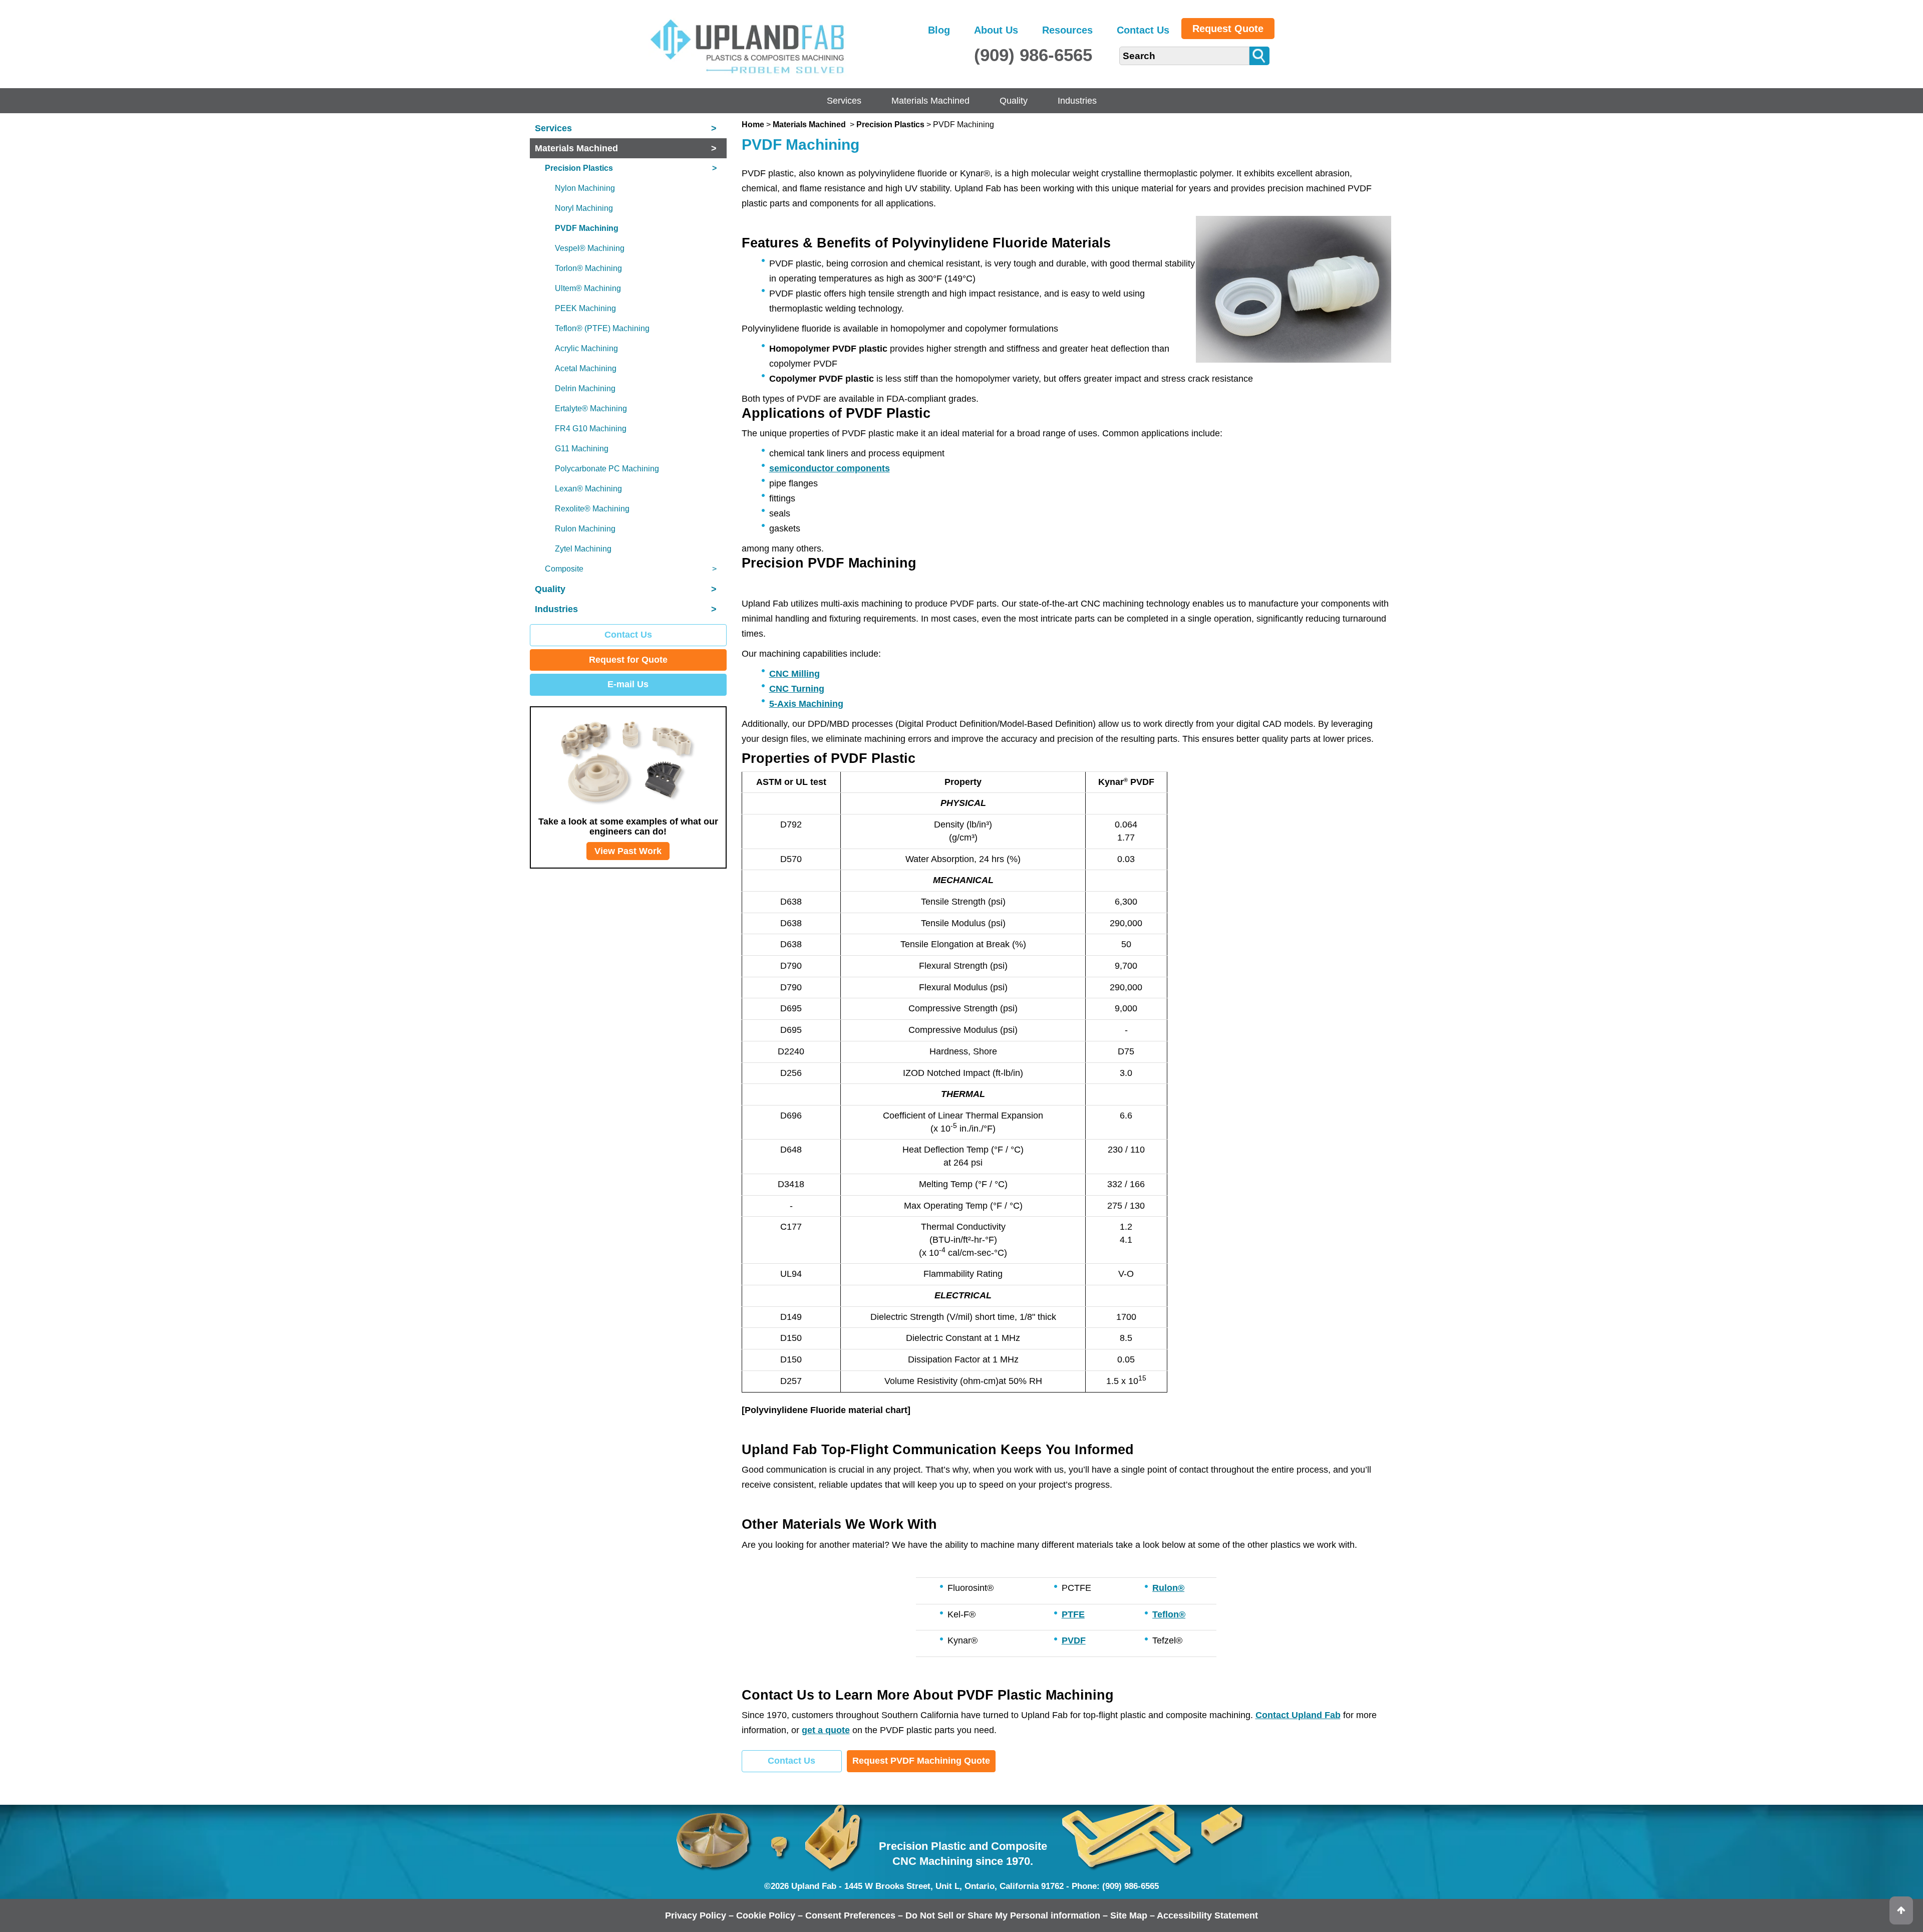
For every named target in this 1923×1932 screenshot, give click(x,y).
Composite (631, 569)
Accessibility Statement (1207, 1915)
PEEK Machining (585, 308)
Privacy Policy (696, 1915)
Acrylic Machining (586, 348)
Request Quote (1228, 29)
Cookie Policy (766, 1915)
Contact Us (1143, 30)
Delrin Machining (585, 388)
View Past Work (628, 851)
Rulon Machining (585, 529)
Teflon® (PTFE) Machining (602, 328)
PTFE (1073, 1614)
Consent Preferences (850, 1915)
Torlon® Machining (588, 268)
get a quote (826, 1730)
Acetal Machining (586, 368)
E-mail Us (628, 684)
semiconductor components (830, 468)
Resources (1067, 30)
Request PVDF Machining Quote (921, 1761)
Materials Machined (930, 101)
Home (753, 124)
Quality (1014, 101)
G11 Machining (582, 449)
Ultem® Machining (588, 288)
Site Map (1129, 1915)
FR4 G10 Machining (591, 429)
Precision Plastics (890, 124)
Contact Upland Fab (1298, 1715)
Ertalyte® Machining (591, 408)
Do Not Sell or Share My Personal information (1003, 1915)
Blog (939, 30)
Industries (1077, 101)
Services (844, 101)
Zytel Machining (583, 549)
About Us (996, 30)
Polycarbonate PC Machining (607, 469)
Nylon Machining (585, 188)
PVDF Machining (587, 228)
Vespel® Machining (590, 248)
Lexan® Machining (588, 489)
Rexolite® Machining (592, 509)
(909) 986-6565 (1033, 55)
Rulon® (1168, 1588)
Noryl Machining (584, 208)
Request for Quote (628, 660)
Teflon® (1169, 1614)
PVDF (1074, 1640)
